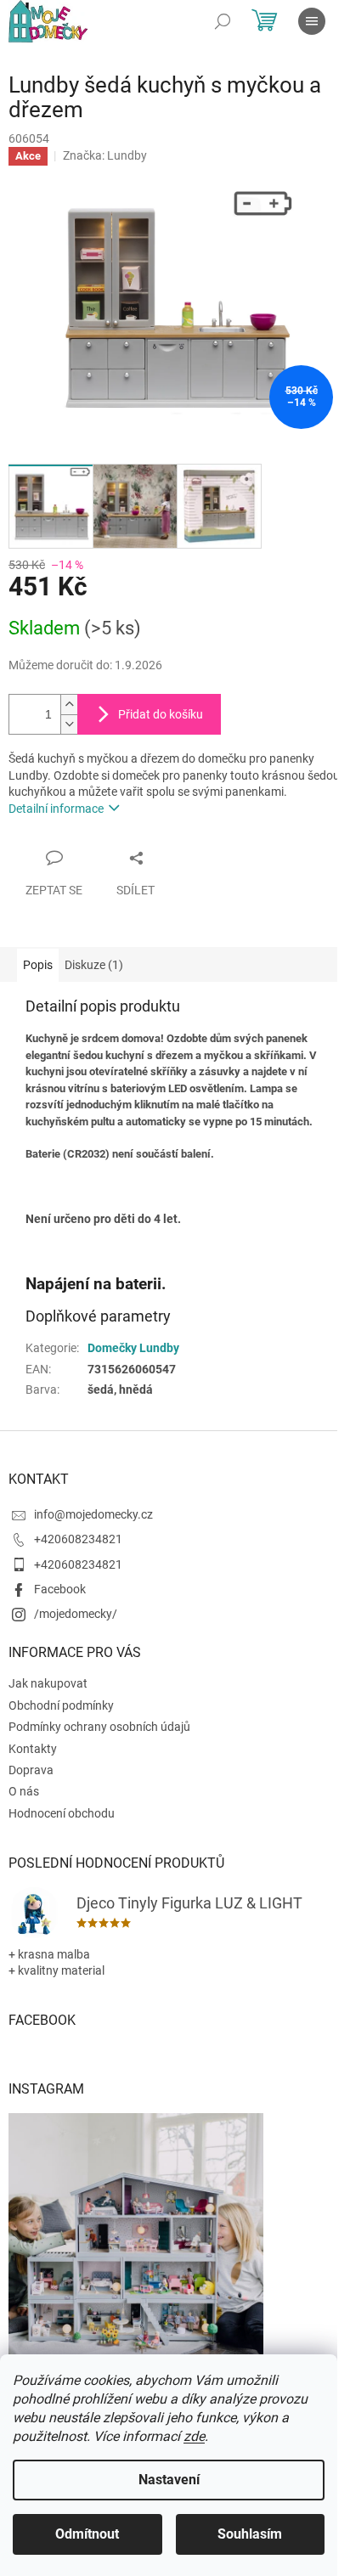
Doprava (31, 1770)
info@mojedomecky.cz (93, 1514)
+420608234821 (78, 1539)
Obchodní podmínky (61, 1705)
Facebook (60, 1589)
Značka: (105, 155)
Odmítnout (87, 2534)
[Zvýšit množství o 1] (69, 705)
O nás (24, 1791)
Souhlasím (250, 2534)
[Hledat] (223, 21)
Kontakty (33, 1749)
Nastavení (169, 2480)
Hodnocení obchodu (62, 1813)
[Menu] (312, 21)
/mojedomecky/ (76, 1614)
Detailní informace (56, 809)
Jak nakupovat (48, 1683)
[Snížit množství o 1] (69, 724)
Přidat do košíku (161, 714)
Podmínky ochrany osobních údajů (99, 1727)
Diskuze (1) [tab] (94, 965)
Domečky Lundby (133, 1348)
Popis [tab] (38, 965)
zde (194, 2436)
